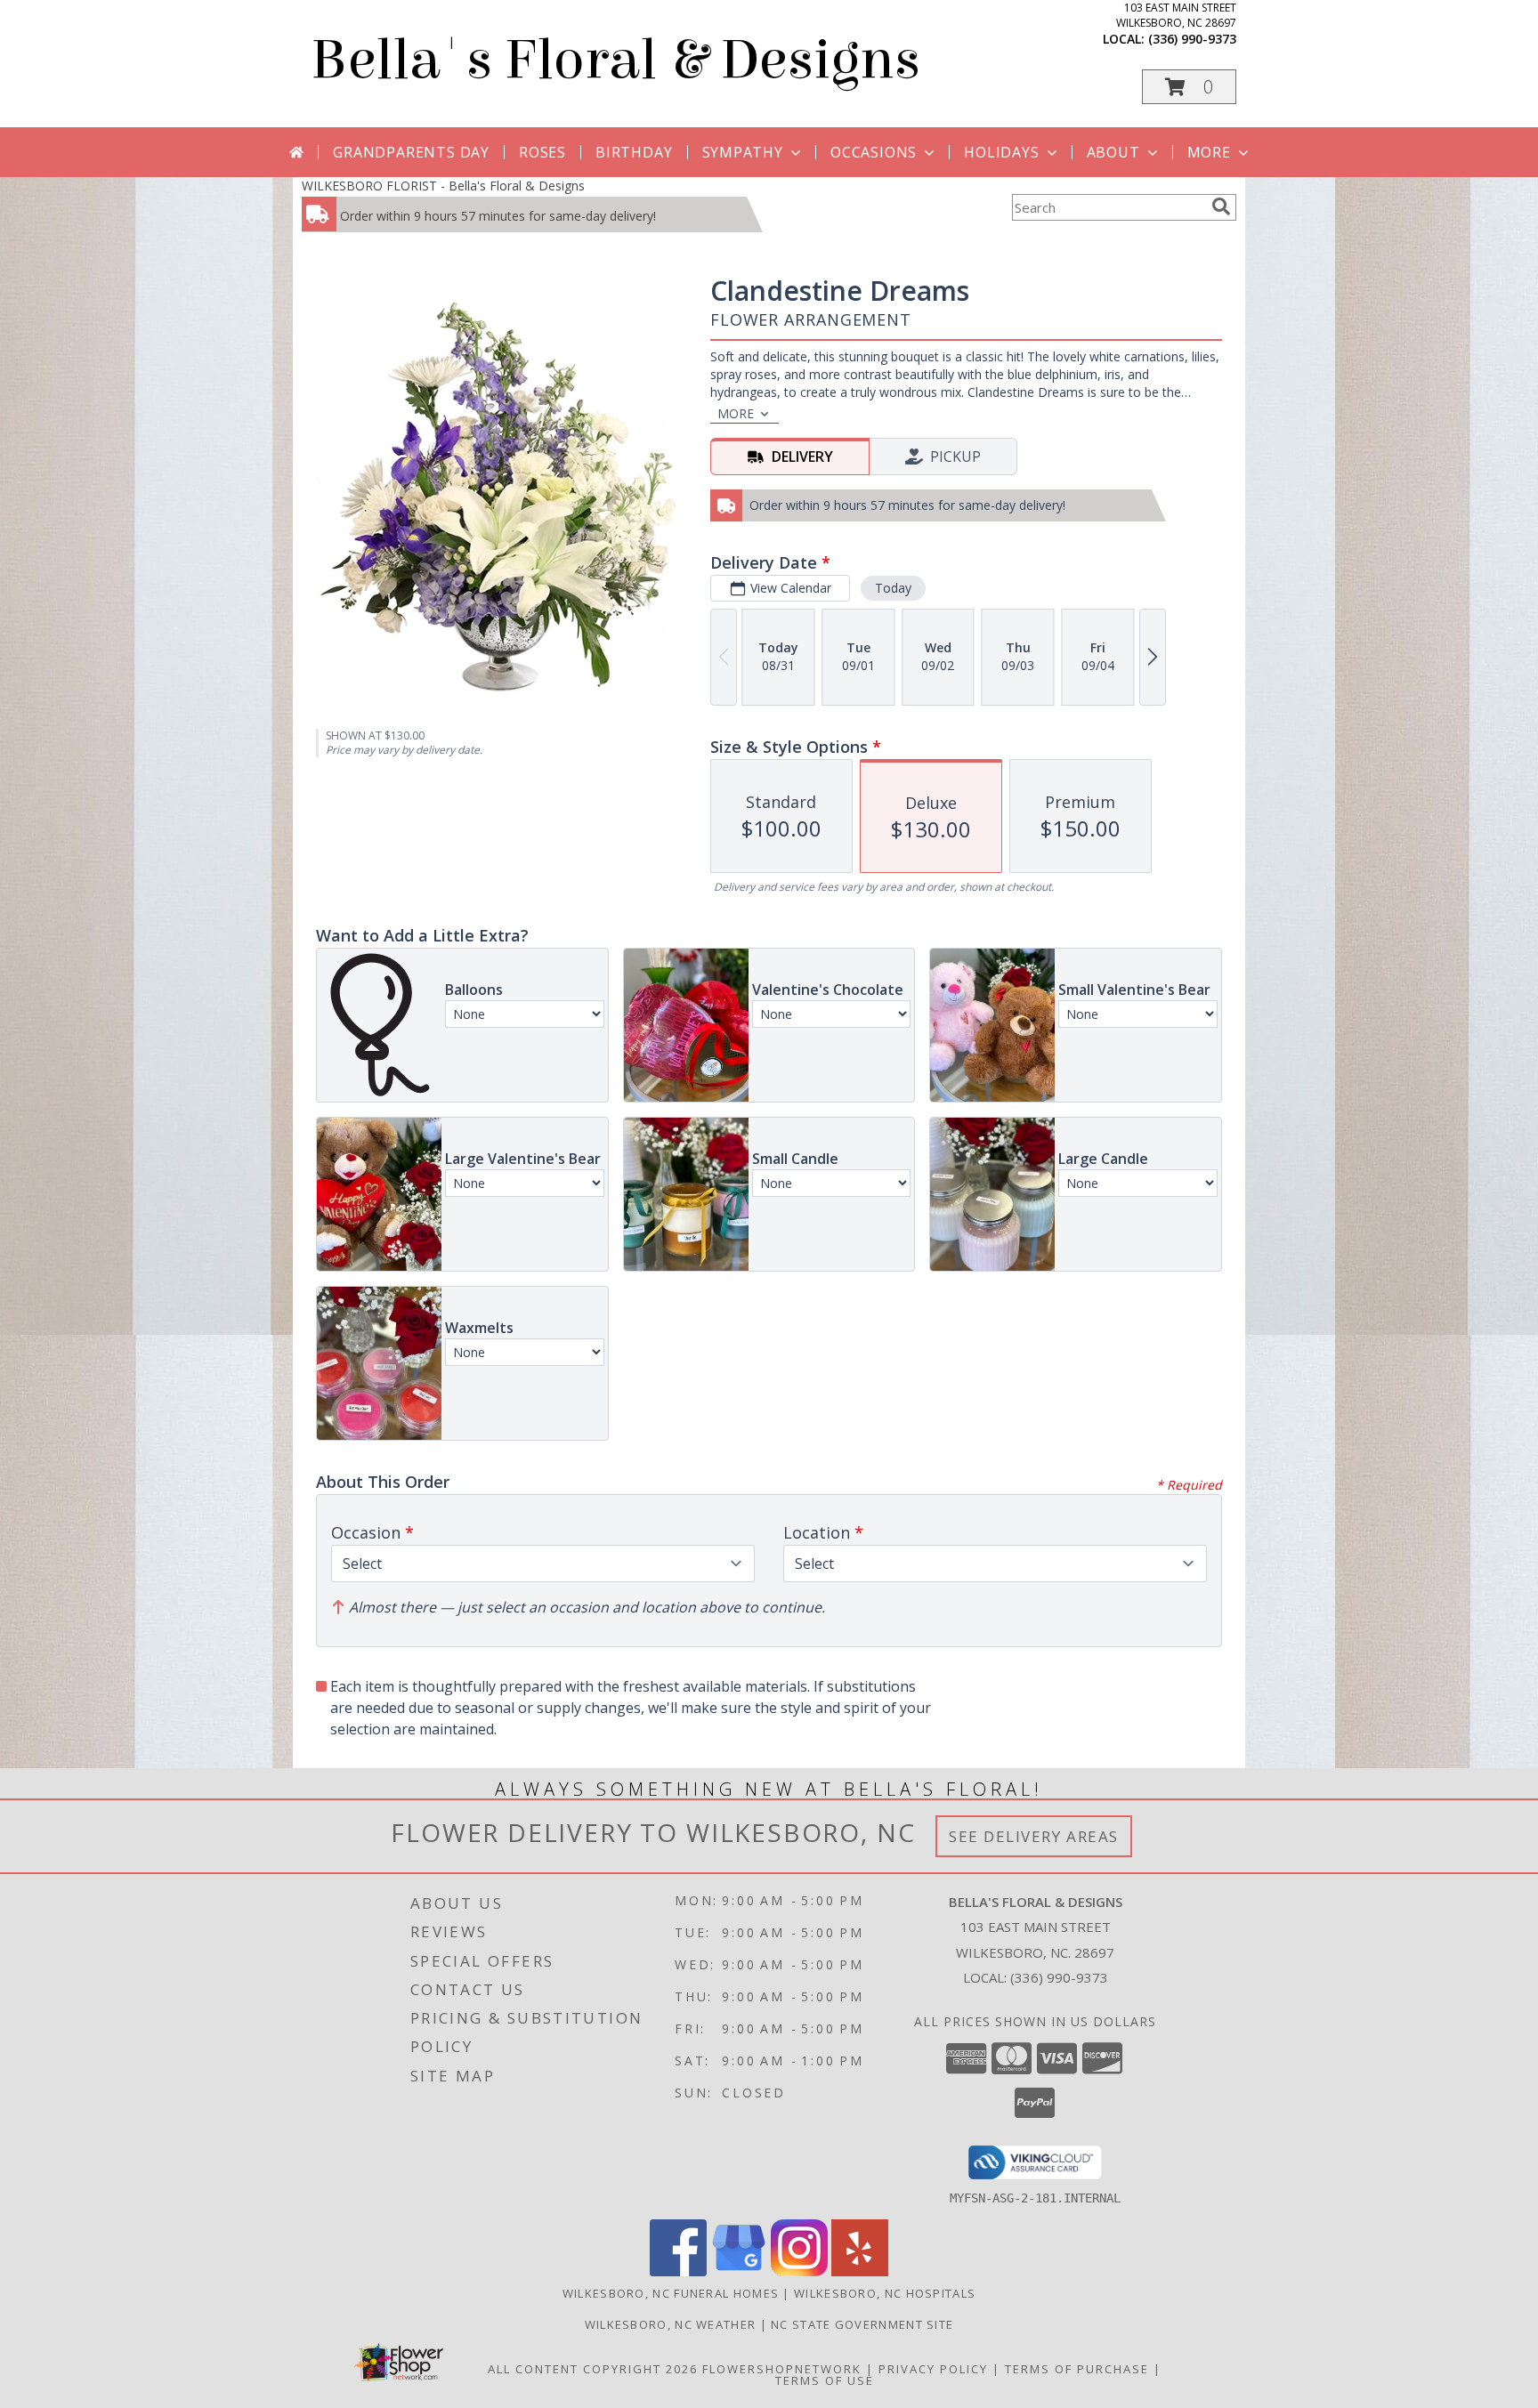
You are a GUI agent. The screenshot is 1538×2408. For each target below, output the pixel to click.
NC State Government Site (862, 2324)
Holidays (1001, 152)
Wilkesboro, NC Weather (671, 2324)
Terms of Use (825, 2380)
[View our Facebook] (678, 2271)
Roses (542, 152)
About (1113, 152)
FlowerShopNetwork (782, 2369)
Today (893, 588)
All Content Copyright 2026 (593, 2369)
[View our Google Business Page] (739, 2271)
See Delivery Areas (1034, 1836)
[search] (1221, 206)
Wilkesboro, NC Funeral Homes (671, 2293)
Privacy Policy (933, 2369)
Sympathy (743, 152)
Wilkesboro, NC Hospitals (885, 2293)
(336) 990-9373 (1192, 39)
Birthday (634, 152)
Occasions (874, 152)
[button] (1189, 87)
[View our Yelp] (860, 2271)
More (1209, 152)
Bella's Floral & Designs (615, 60)
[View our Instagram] (799, 2271)
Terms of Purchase (1077, 2369)
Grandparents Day (411, 152)
